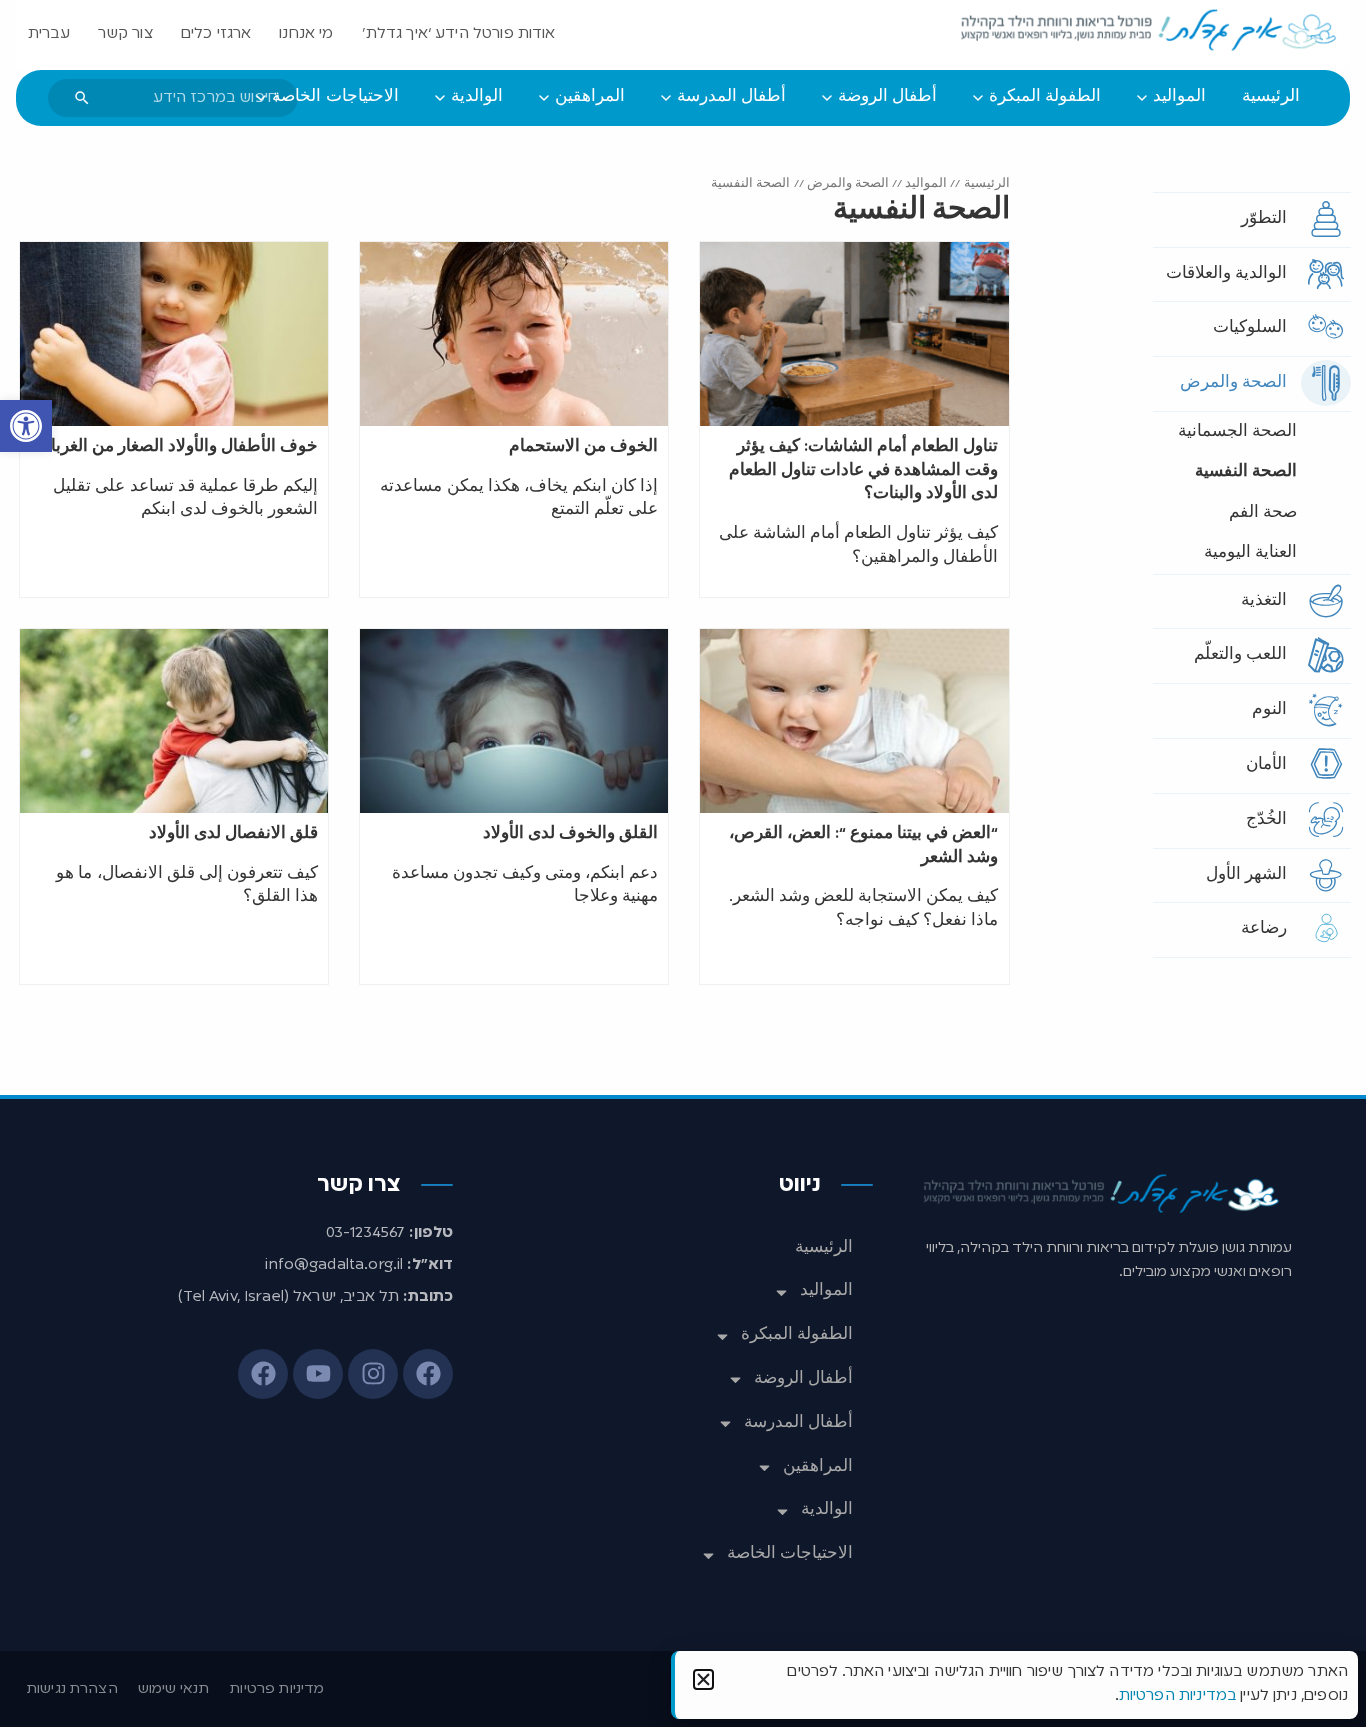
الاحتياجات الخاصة (790, 1554)
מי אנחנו (306, 34)
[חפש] (82, 98)
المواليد (926, 183)
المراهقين (818, 1467)
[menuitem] (1271, 98)
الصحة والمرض (848, 183)
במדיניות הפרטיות (1177, 1696)
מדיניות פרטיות (276, 1689)
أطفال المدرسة (798, 1423)
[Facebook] (428, 1374)
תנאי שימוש (174, 1689)
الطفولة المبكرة (797, 1335)
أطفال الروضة (803, 1379)
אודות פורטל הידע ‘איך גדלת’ (459, 34)
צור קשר (125, 34)
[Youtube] (318, 1374)
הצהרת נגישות (72, 1689)
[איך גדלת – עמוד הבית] (1150, 31)
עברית (49, 34)
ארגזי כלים (216, 34)
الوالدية (827, 1510)
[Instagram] (373, 1374)
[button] (26, 426)
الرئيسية (987, 183)
